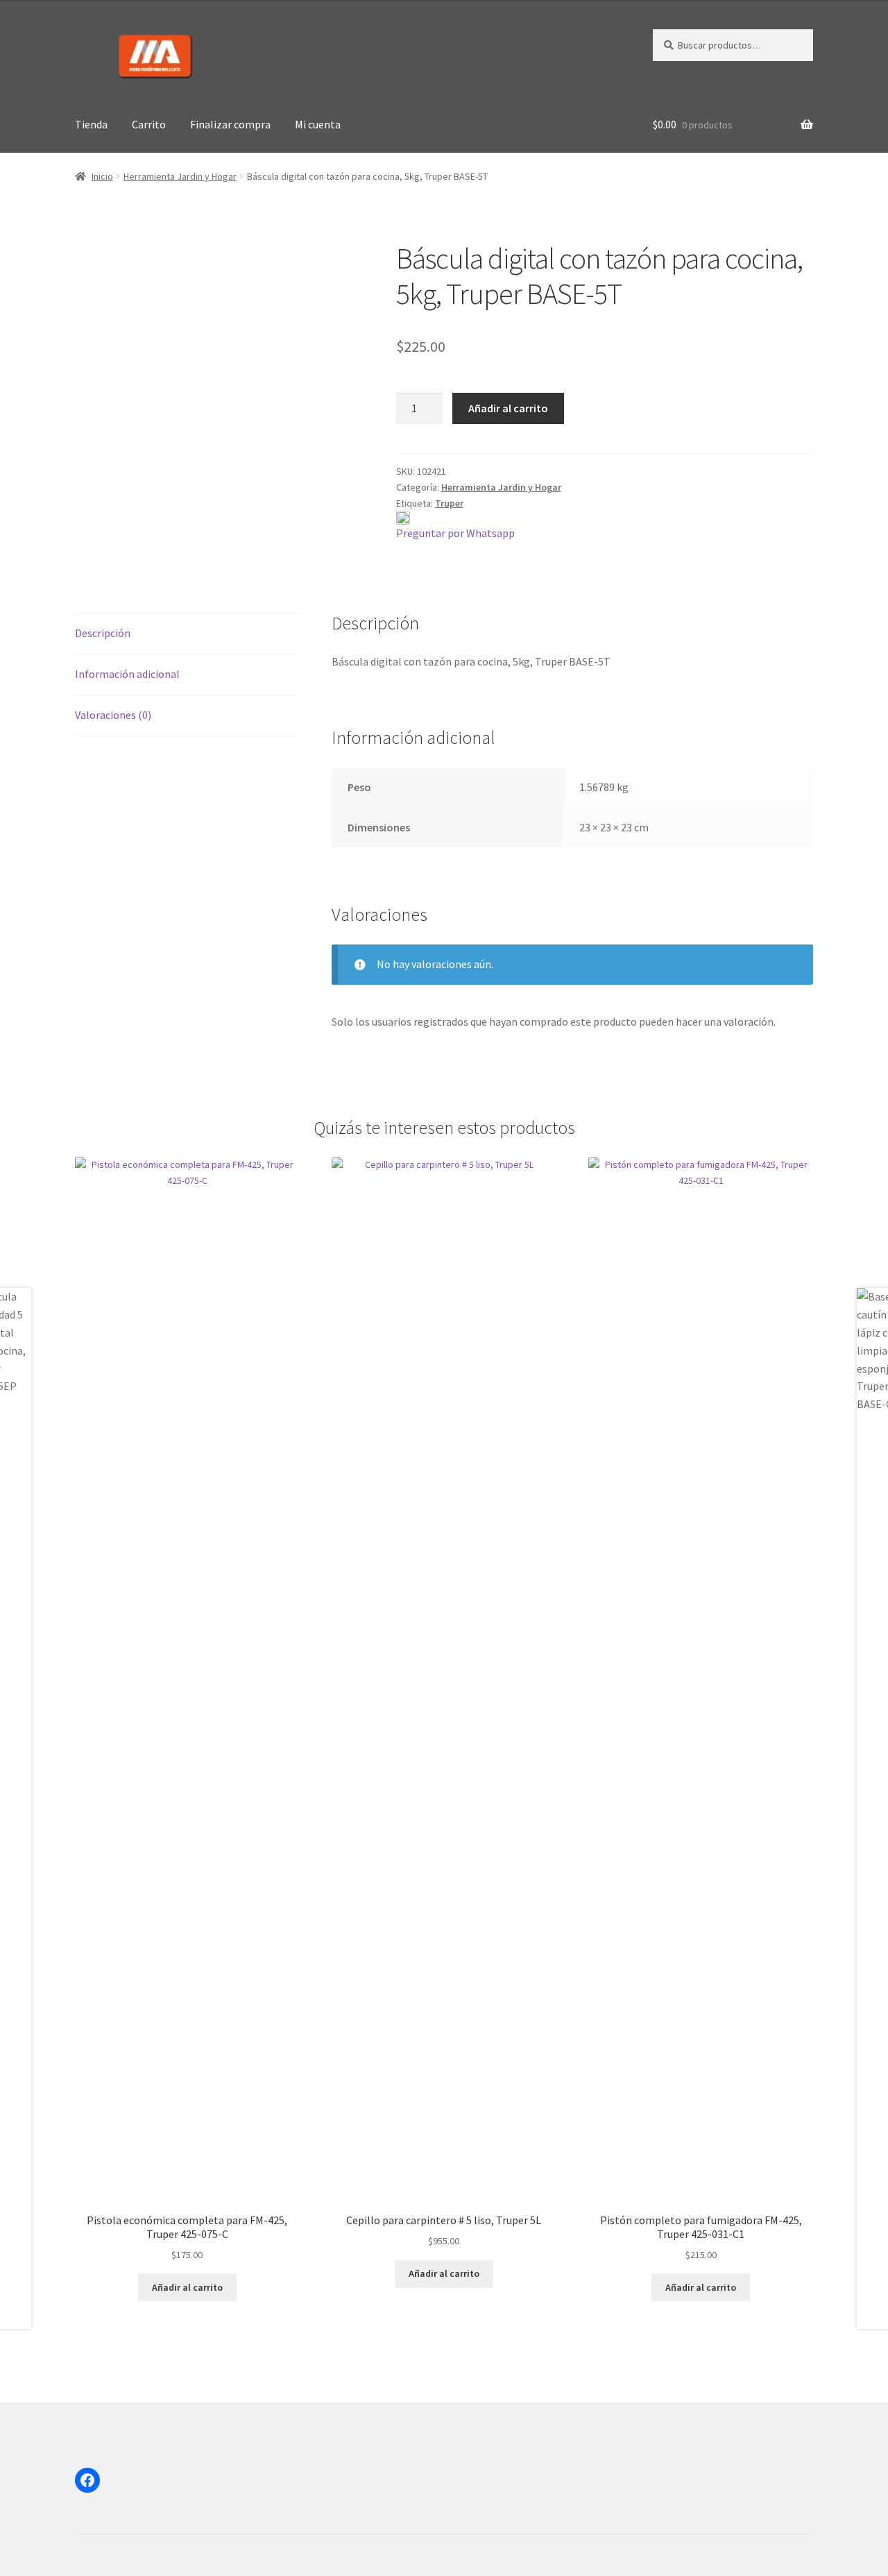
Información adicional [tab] (127, 674)
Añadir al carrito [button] (187, 2287)
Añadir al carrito (508, 408)
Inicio (102, 176)
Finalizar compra (230, 124)
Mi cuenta (318, 124)
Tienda (91, 124)
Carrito (149, 124)
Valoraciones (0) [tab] (113, 715)
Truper (449, 503)
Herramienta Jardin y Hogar (180, 176)
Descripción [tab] (103, 633)
